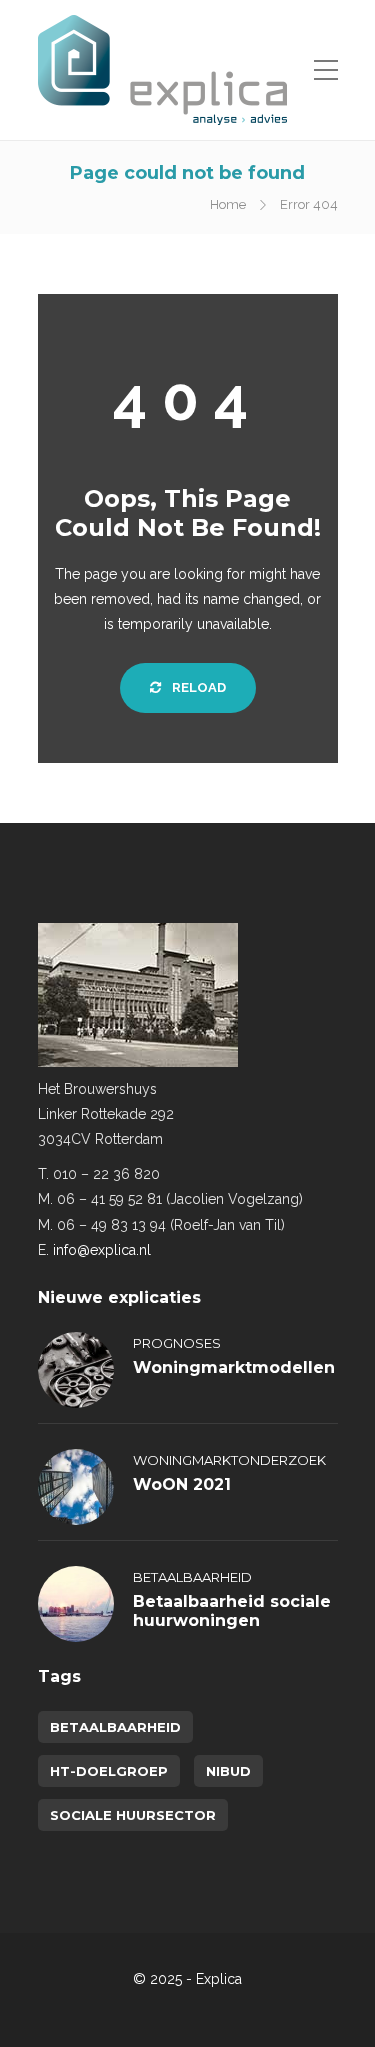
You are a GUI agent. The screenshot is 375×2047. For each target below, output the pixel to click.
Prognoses (177, 1343)
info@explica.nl (102, 1250)
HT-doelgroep (109, 1771)
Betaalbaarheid (192, 1577)
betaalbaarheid (115, 1727)
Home (228, 204)
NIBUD (228, 1771)
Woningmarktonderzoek (229, 1460)
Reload (197, 687)
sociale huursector (133, 1815)
